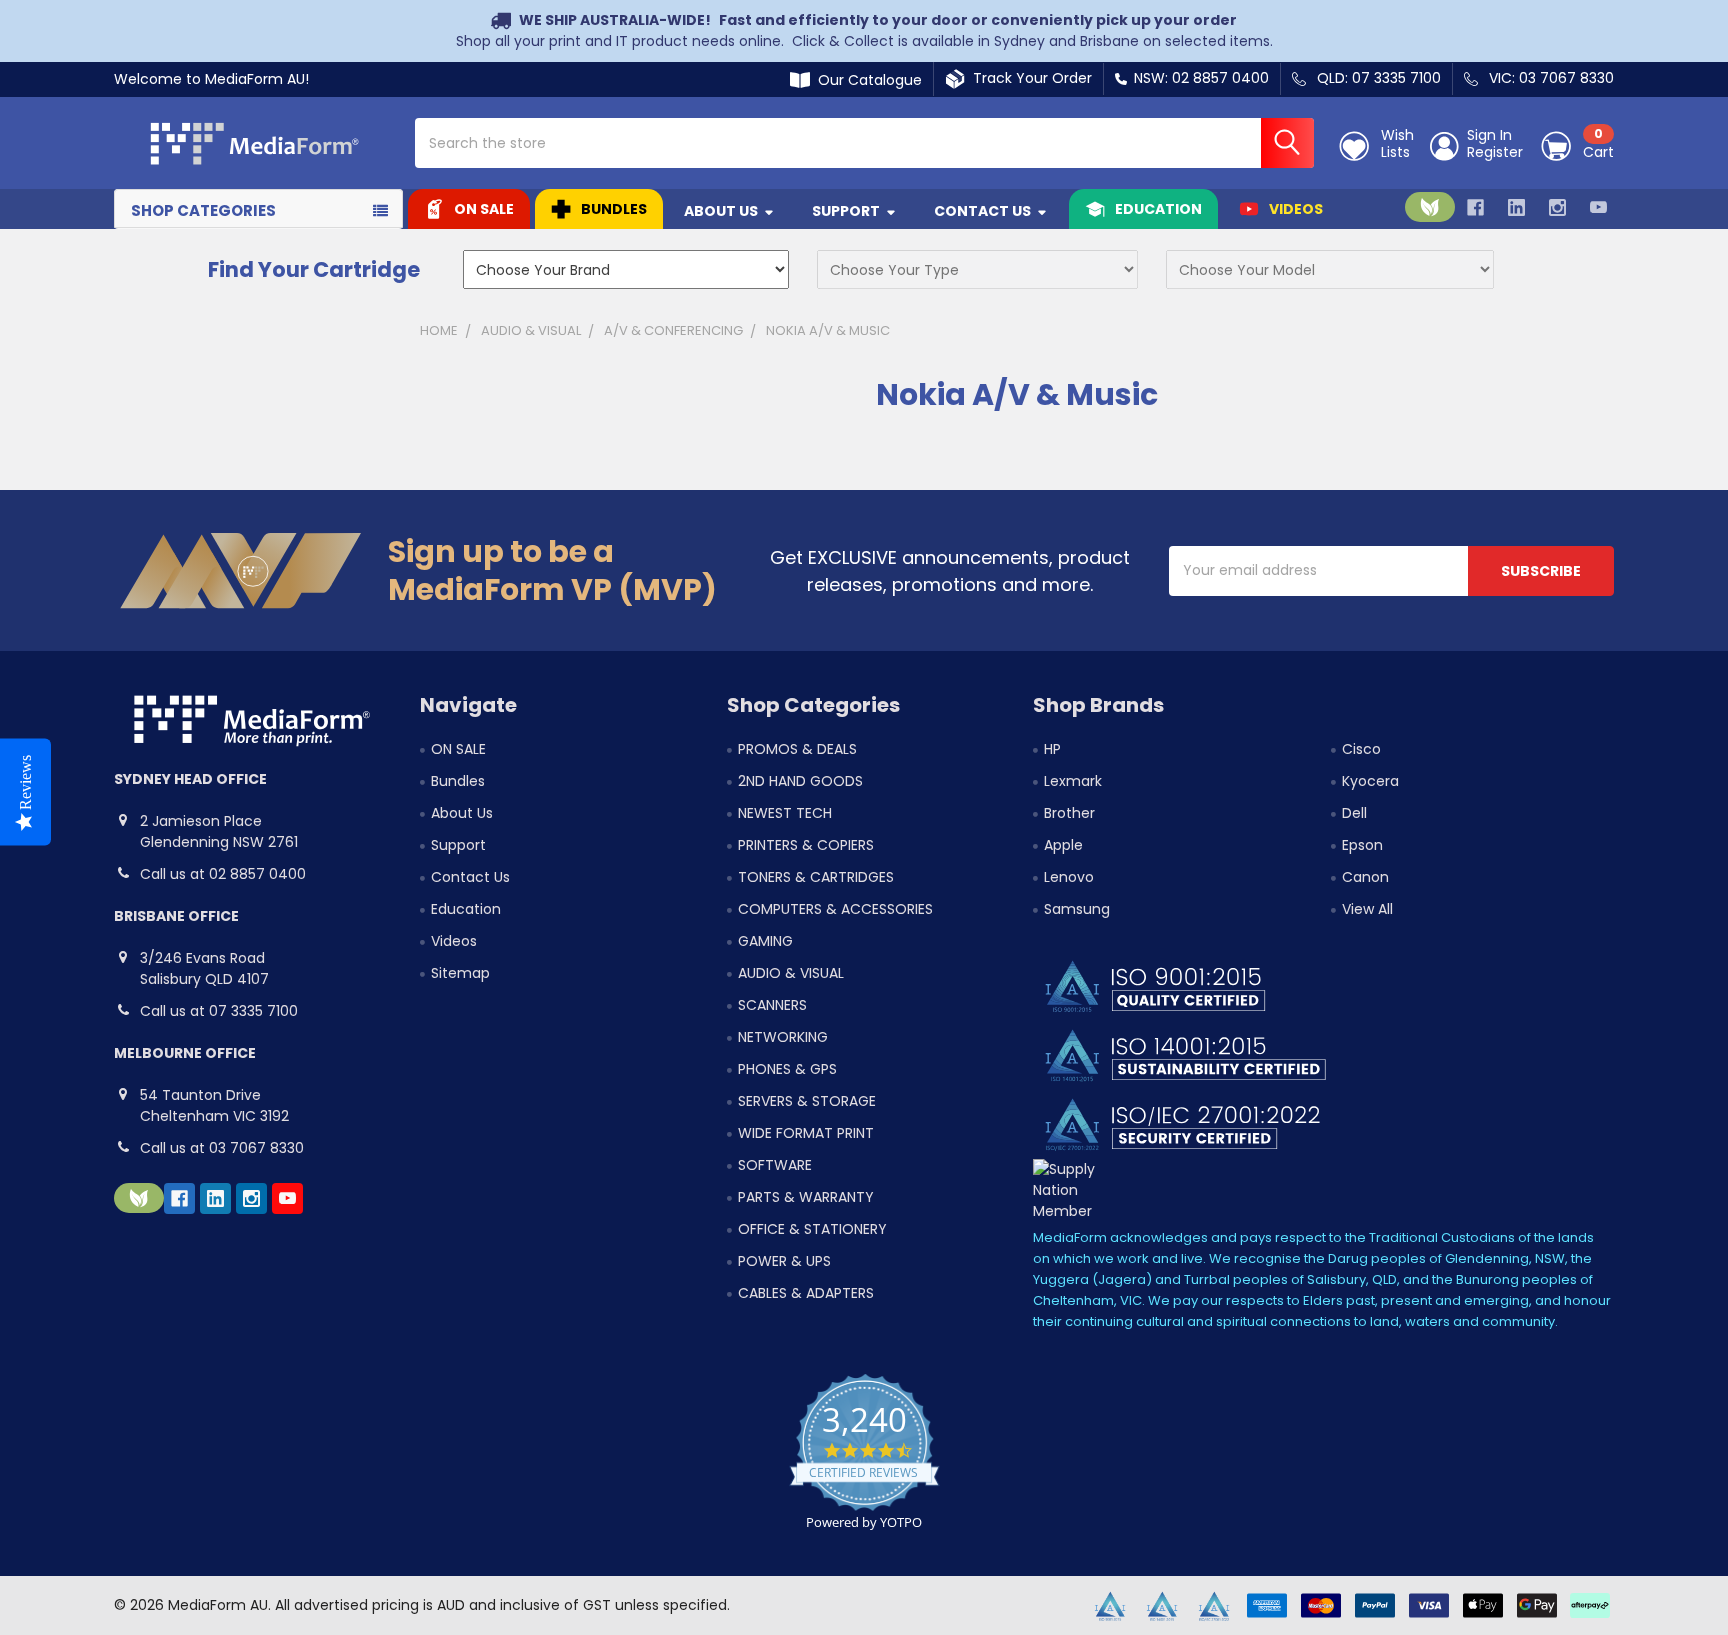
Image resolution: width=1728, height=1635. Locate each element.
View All (1367, 909)
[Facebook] (1475, 207)
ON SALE (484, 209)
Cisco (1361, 749)
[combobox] (864, 143)
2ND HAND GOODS (800, 781)
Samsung (1077, 909)
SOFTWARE (775, 1165)
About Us (721, 211)
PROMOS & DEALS (797, 749)
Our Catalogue (866, 80)
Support (846, 211)
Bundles (614, 209)
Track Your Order (1028, 78)
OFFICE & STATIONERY (812, 1229)
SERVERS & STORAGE (807, 1101)
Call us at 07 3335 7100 (219, 1011)
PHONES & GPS (787, 1069)
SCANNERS (772, 1005)
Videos (1296, 209)
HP (1052, 749)
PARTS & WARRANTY (806, 1197)
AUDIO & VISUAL (791, 973)
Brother (1069, 813)
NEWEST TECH (785, 813)
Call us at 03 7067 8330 (222, 1148)
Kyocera (1370, 781)
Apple (1063, 845)
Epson (1362, 845)
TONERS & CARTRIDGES (816, 877)
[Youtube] (1598, 207)
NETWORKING (783, 1037)
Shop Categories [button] (203, 210)
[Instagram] (1557, 207)
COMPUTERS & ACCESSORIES (835, 909)
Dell (1354, 813)
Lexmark (1073, 781)
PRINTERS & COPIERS (806, 845)
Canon (1365, 877)
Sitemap (460, 973)
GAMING (765, 941)
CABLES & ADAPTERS (806, 1293)
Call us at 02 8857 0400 (223, 874)
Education (1158, 209)
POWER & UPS (784, 1261)
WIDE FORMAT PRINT (806, 1133)
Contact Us (982, 211)
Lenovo (1069, 877)
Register (1495, 153)
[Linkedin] (1516, 207)
